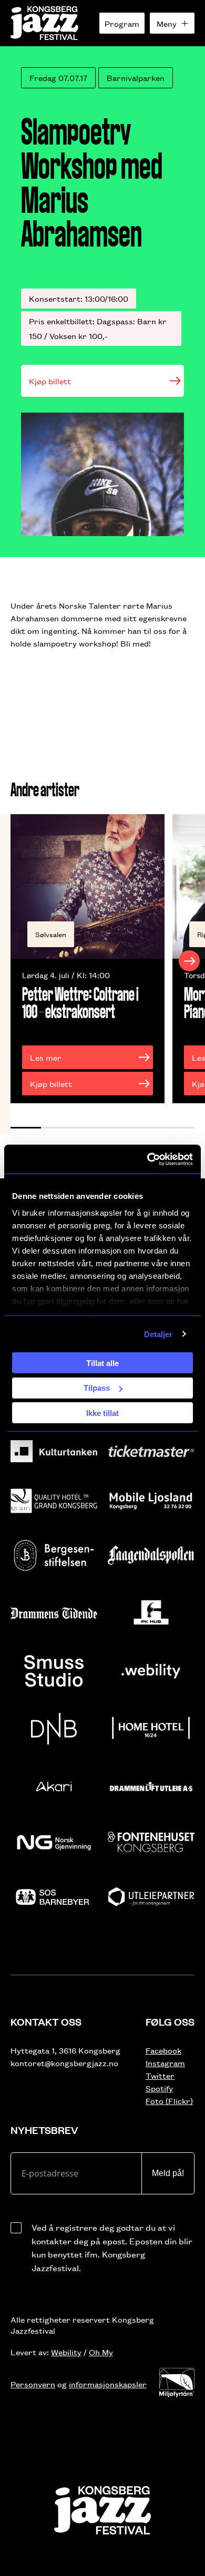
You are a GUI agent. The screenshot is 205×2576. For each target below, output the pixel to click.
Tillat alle (102, 1363)
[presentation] (16, 961)
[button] (26, 1128)
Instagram (165, 2063)
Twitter (160, 2075)
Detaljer (158, 1334)
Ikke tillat (102, 1413)
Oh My (101, 2352)
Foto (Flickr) (169, 2101)
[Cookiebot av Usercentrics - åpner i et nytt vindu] (147, 1159)
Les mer (46, 1057)
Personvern (33, 2384)
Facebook (163, 2050)
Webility (66, 2352)
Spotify (159, 2088)
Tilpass (97, 1388)
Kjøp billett (50, 381)
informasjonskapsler (108, 2384)
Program (122, 23)
